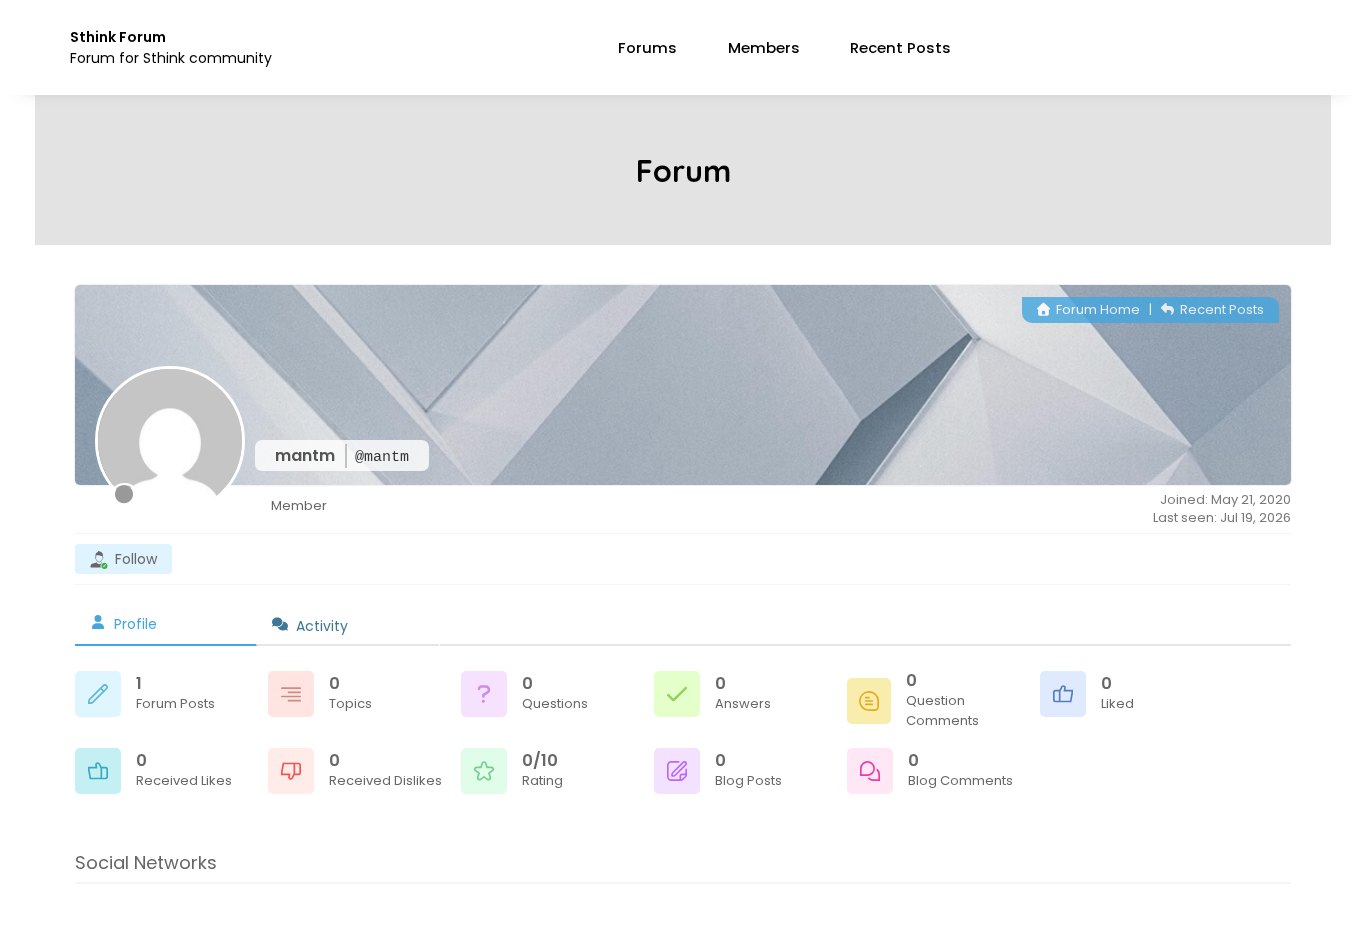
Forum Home (1096, 309)
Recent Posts (900, 47)
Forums (647, 47)
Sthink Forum (118, 37)
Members (764, 47)
